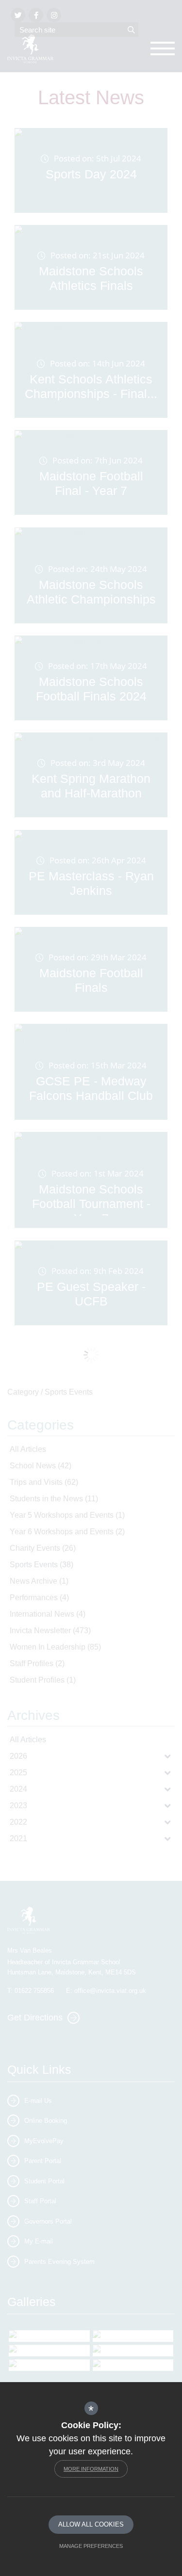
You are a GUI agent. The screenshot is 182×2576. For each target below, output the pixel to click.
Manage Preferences (91, 2546)
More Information (91, 2469)
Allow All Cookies (91, 2524)
